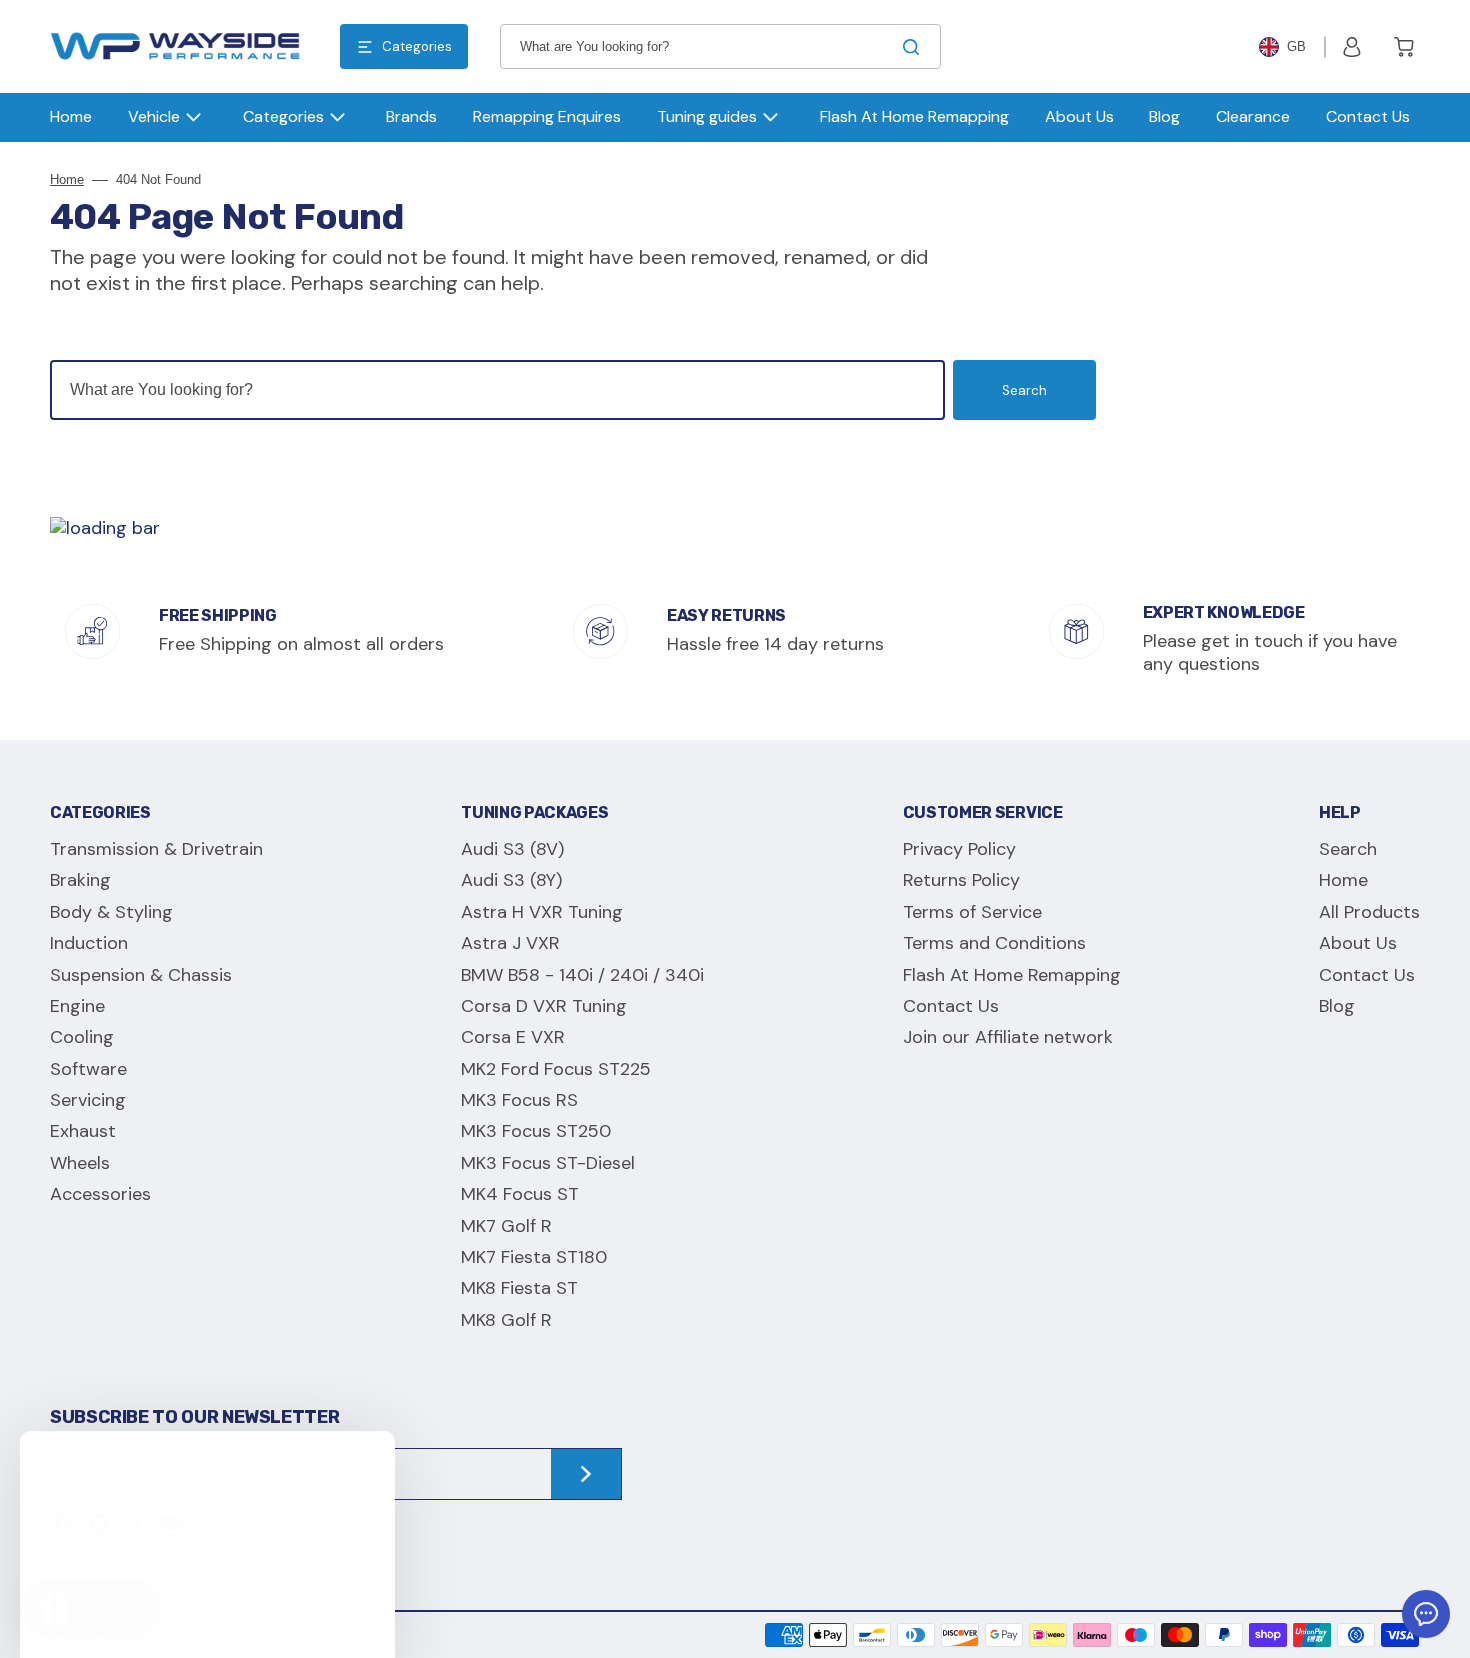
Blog (1337, 1006)
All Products (1369, 912)
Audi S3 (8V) (512, 849)
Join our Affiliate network (1008, 1037)
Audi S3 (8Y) (511, 880)
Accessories (100, 1194)
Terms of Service (972, 912)
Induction (89, 943)
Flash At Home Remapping (1012, 975)
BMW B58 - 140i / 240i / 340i (582, 975)
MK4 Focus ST (520, 1194)
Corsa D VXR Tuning (544, 1006)
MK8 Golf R (506, 1320)
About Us (1358, 943)
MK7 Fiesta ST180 (534, 1257)
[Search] (915, 47)
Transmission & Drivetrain (156, 849)
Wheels (80, 1163)
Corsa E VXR (513, 1037)
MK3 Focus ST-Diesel (548, 1163)
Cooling (82, 1037)
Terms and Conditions (994, 943)
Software (88, 1069)
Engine (77, 1006)
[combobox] (720, 46)
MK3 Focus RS (519, 1100)
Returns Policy (961, 880)
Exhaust (83, 1131)
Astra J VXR (510, 943)
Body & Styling (111, 912)
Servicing (88, 1100)
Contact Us (951, 1006)
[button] (1352, 47)
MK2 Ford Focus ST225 (556, 1069)
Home (67, 179)
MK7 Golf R (506, 1226)
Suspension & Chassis (141, 975)
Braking (80, 880)
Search (1024, 390)
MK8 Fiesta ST (519, 1288)
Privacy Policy (959, 849)
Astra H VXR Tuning (542, 912)
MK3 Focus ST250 (536, 1131)
